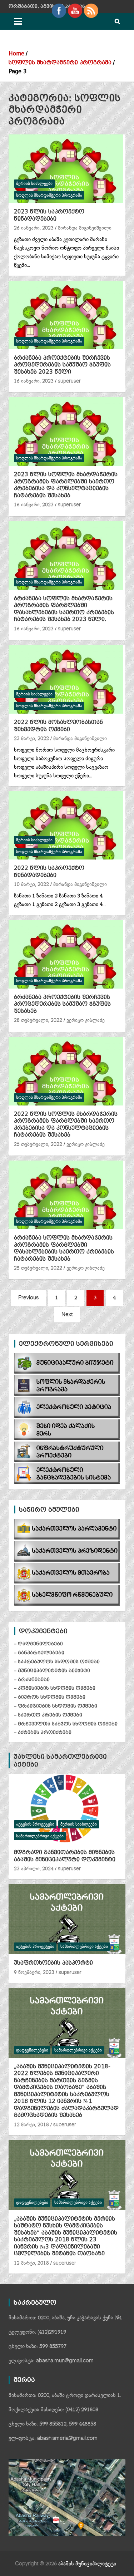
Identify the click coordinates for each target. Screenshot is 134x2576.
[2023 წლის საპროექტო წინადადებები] (66, 169)
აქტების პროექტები (35, 1824)
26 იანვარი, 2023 (34, 228)
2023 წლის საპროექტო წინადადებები (49, 215)
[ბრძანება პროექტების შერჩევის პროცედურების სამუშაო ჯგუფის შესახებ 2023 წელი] (66, 315)
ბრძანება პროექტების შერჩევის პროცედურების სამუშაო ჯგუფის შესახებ (62, 1004)
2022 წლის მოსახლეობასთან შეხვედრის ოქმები (58, 726)
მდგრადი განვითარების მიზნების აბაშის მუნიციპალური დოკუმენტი (65, 1856)
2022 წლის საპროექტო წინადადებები (49, 872)
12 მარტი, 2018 (31, 2125)
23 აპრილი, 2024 (34, 1869)
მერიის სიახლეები (34, 184)
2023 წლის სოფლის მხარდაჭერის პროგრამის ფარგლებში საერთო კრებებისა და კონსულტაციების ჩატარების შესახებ (66, 485)
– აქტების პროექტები (43, 1732)
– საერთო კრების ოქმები (48, 1715)
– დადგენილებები (38, 1644)
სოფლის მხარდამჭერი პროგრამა (49, 195)
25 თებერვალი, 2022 (38, 1144)
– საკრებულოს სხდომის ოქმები (57, 1662)
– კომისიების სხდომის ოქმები (55, 1688)
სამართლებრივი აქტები (40, 1836)
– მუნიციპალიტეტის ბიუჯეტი (52, 1671)
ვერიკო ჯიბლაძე (86, 1020)
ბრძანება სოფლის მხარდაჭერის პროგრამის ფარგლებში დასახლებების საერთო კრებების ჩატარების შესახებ (64, 1248)
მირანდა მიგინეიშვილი (85, 228)
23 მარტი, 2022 (31, 739)
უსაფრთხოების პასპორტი (53, 1963)
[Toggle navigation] (18, 21)
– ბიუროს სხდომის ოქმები (50, 1697)
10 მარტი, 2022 (31, 885)
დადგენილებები (32, 2050)
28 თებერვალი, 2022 (38, 1020)
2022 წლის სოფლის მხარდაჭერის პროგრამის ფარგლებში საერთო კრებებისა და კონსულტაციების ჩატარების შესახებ (66, 1125)
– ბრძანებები (32, 1679)
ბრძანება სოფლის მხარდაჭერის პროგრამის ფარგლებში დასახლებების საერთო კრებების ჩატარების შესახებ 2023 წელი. (64, 609)
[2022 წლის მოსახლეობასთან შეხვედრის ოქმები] (66, 679)
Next (67, 1314)
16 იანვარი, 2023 (34, 381)
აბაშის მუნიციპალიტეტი (87, 2564)
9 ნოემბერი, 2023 (34, 1972)
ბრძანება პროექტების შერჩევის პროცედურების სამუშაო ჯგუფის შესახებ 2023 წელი (62, 365)
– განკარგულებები (39, 1653)
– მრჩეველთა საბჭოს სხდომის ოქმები (66, 1724)
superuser (69, 381)
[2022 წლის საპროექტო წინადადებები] (66, 825)
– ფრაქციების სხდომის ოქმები (56, 1706)
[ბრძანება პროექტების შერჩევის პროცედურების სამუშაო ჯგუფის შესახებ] (66, 954)
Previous (28, 1298)
